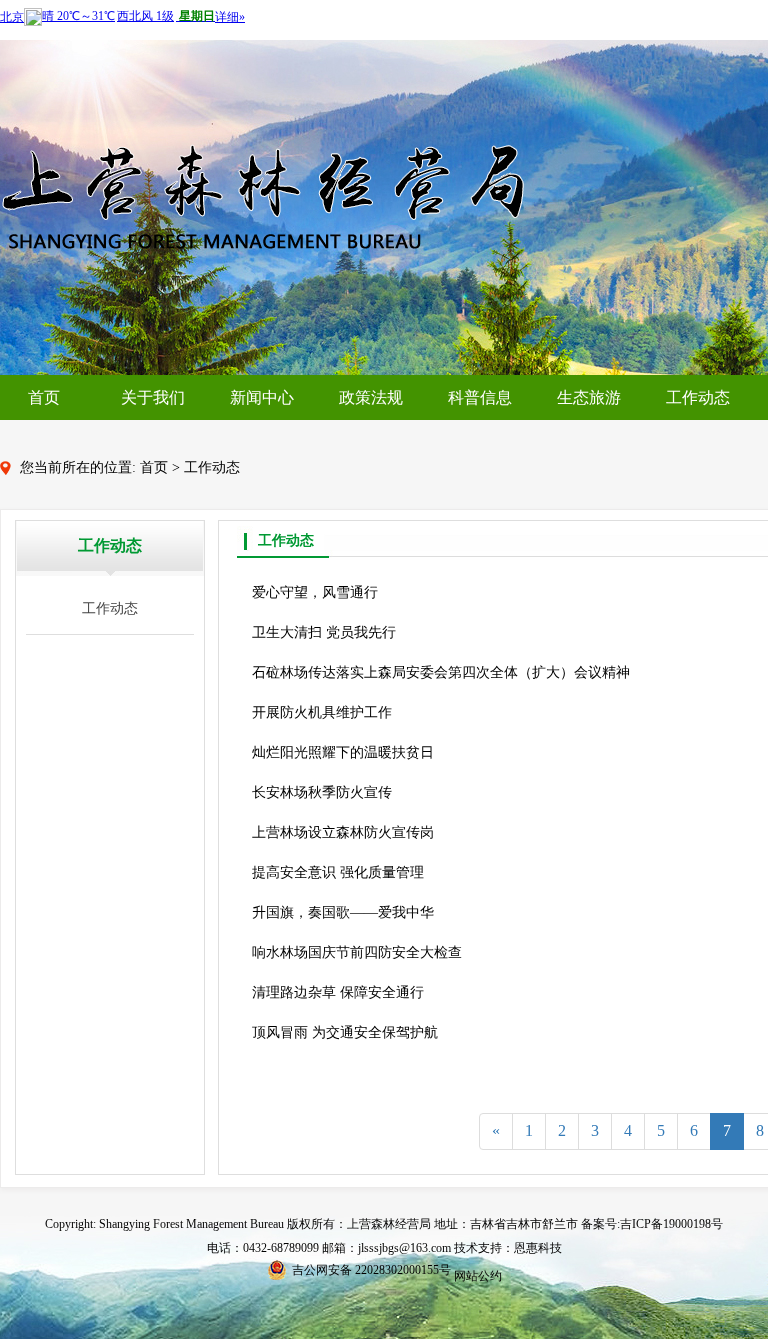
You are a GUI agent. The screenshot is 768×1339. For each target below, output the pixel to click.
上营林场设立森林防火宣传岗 (343, 832)
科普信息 (480, 397)
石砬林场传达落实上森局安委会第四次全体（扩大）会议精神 (441, 672)
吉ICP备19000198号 (671, 1224)
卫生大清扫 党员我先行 (324, 632)
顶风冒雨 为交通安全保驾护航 (345, 1032)
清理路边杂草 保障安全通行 (338, 992)
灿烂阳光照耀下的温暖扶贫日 (343, 752)
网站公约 (478, 1276)
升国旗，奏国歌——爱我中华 (343, 912)
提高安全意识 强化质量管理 (338, 872)
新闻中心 (262, 397)
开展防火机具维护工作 (322, 712)
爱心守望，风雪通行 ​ (317, 592)
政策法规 (371, 397)
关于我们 (153, 397)
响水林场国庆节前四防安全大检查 (357, 952)
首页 (44, 397)
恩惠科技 (538, 1248)
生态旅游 (589, 397)
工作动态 (698, 397)
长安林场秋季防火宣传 (322, 792)
